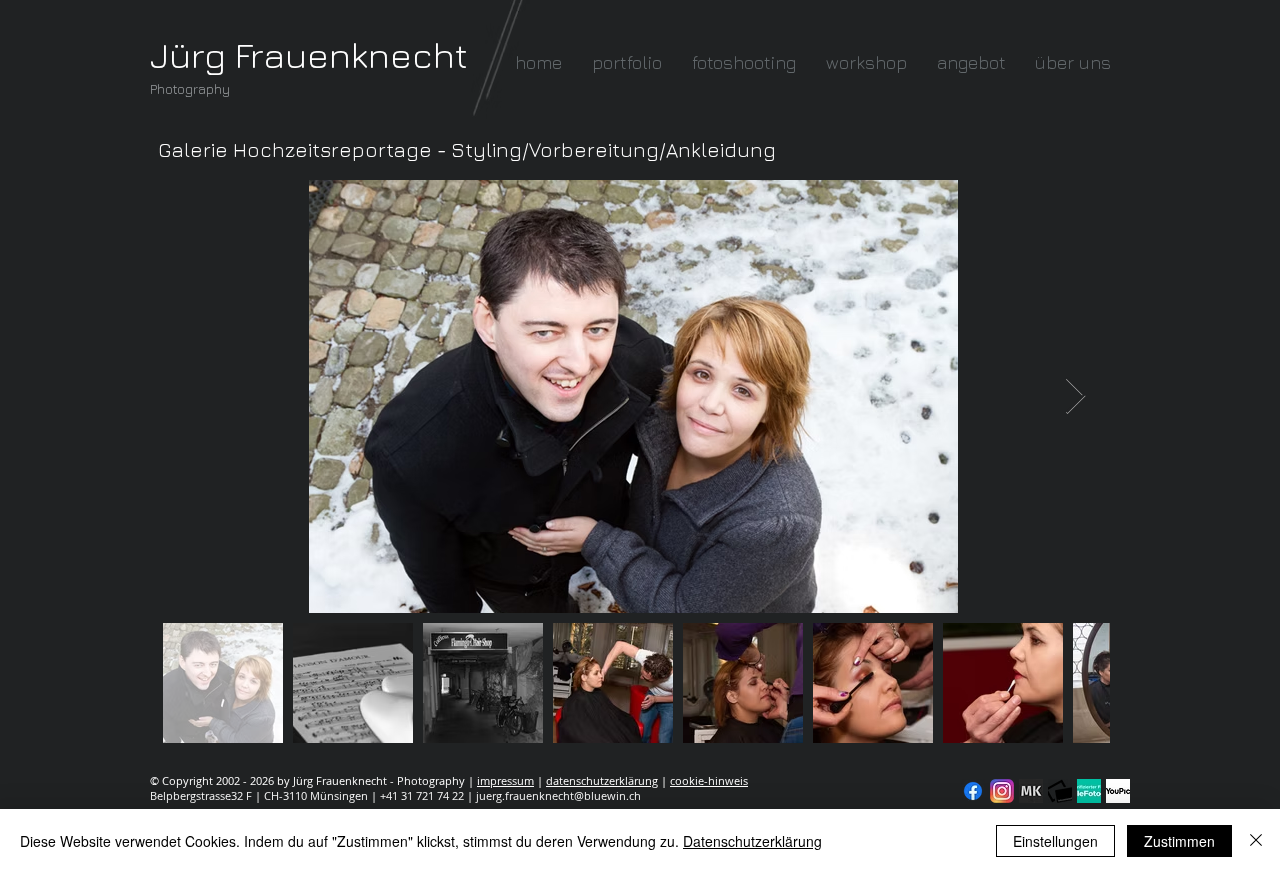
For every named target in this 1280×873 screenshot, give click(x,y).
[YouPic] (1118, 791)
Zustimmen (1179, 841)
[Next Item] (1075, 396)
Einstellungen (1055, 841)
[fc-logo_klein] (1060, 791)
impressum (505, 780)
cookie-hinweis (709, 780)
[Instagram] (1002, 791)
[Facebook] (973, 791)
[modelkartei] (1031, 791)
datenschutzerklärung (602, 780)
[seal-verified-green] (1089, 791)
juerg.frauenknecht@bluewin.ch (558, 795)
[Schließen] (1256, 841)
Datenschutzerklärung (752, 841)
